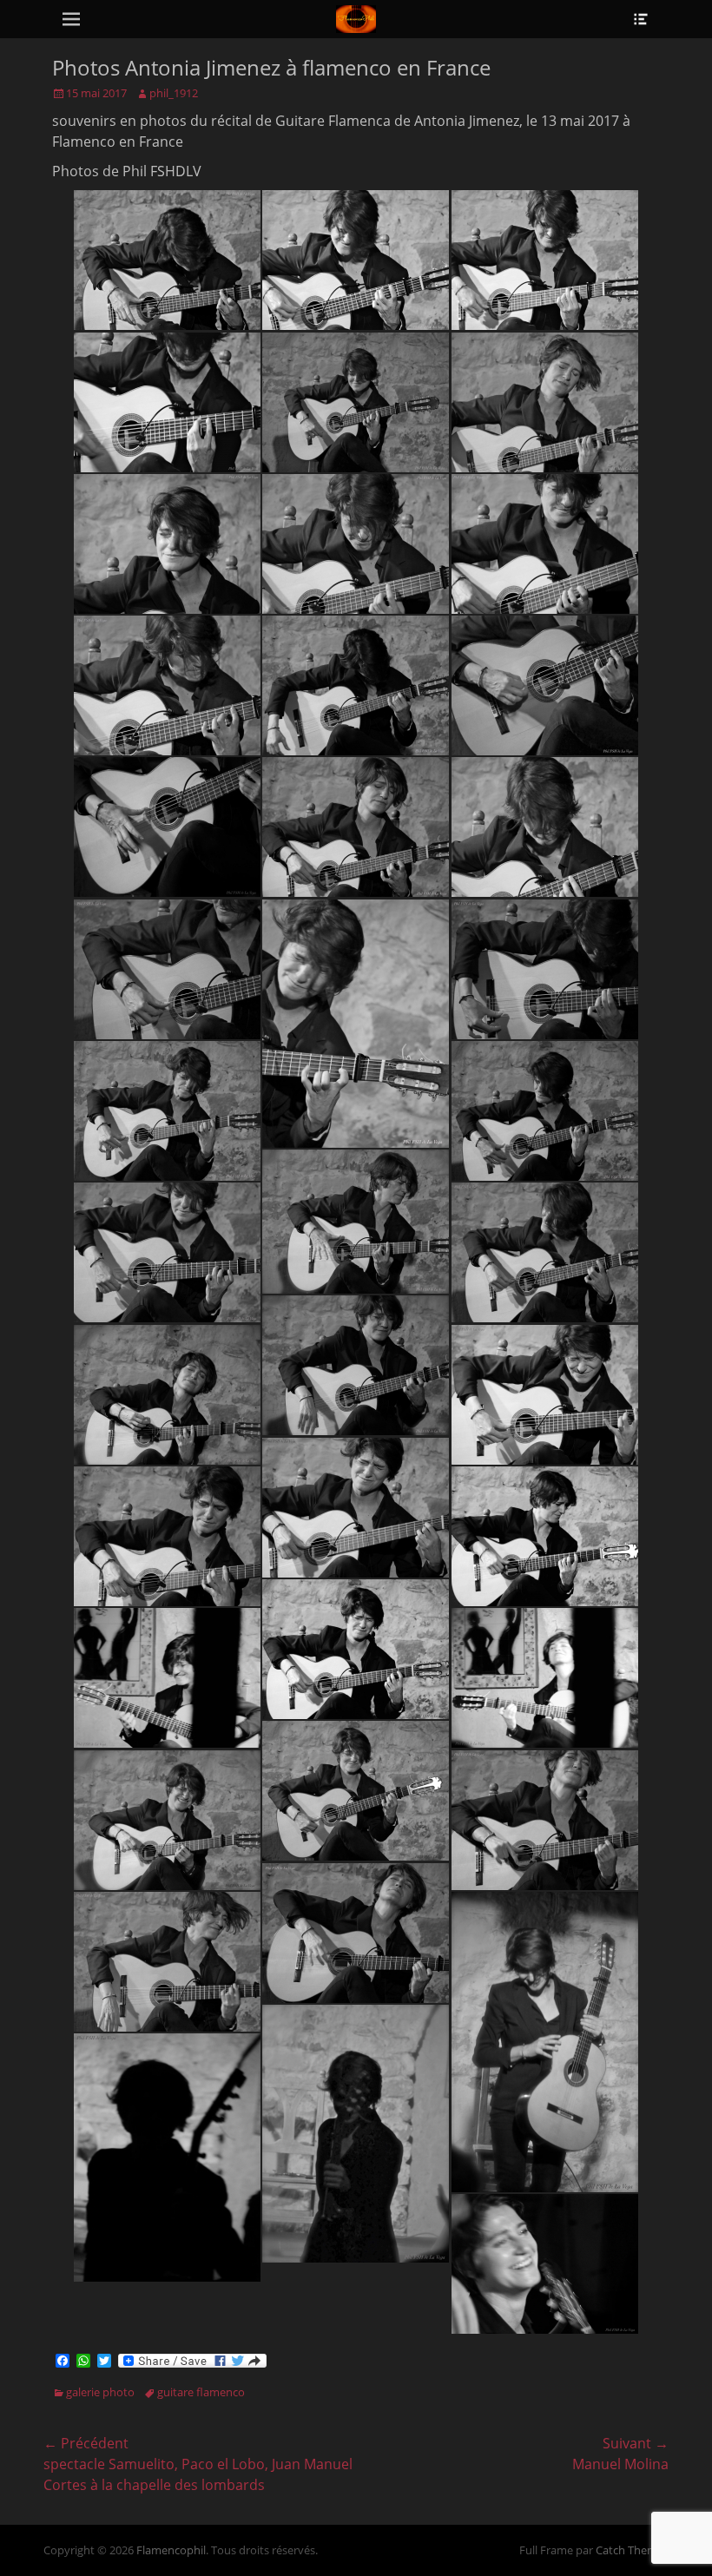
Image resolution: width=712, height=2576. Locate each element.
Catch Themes (632, 2550)
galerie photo (100, 2392)
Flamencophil (171, 2550)
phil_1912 (174, 93)
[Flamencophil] (356, 19)
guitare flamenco (201, 2392)
